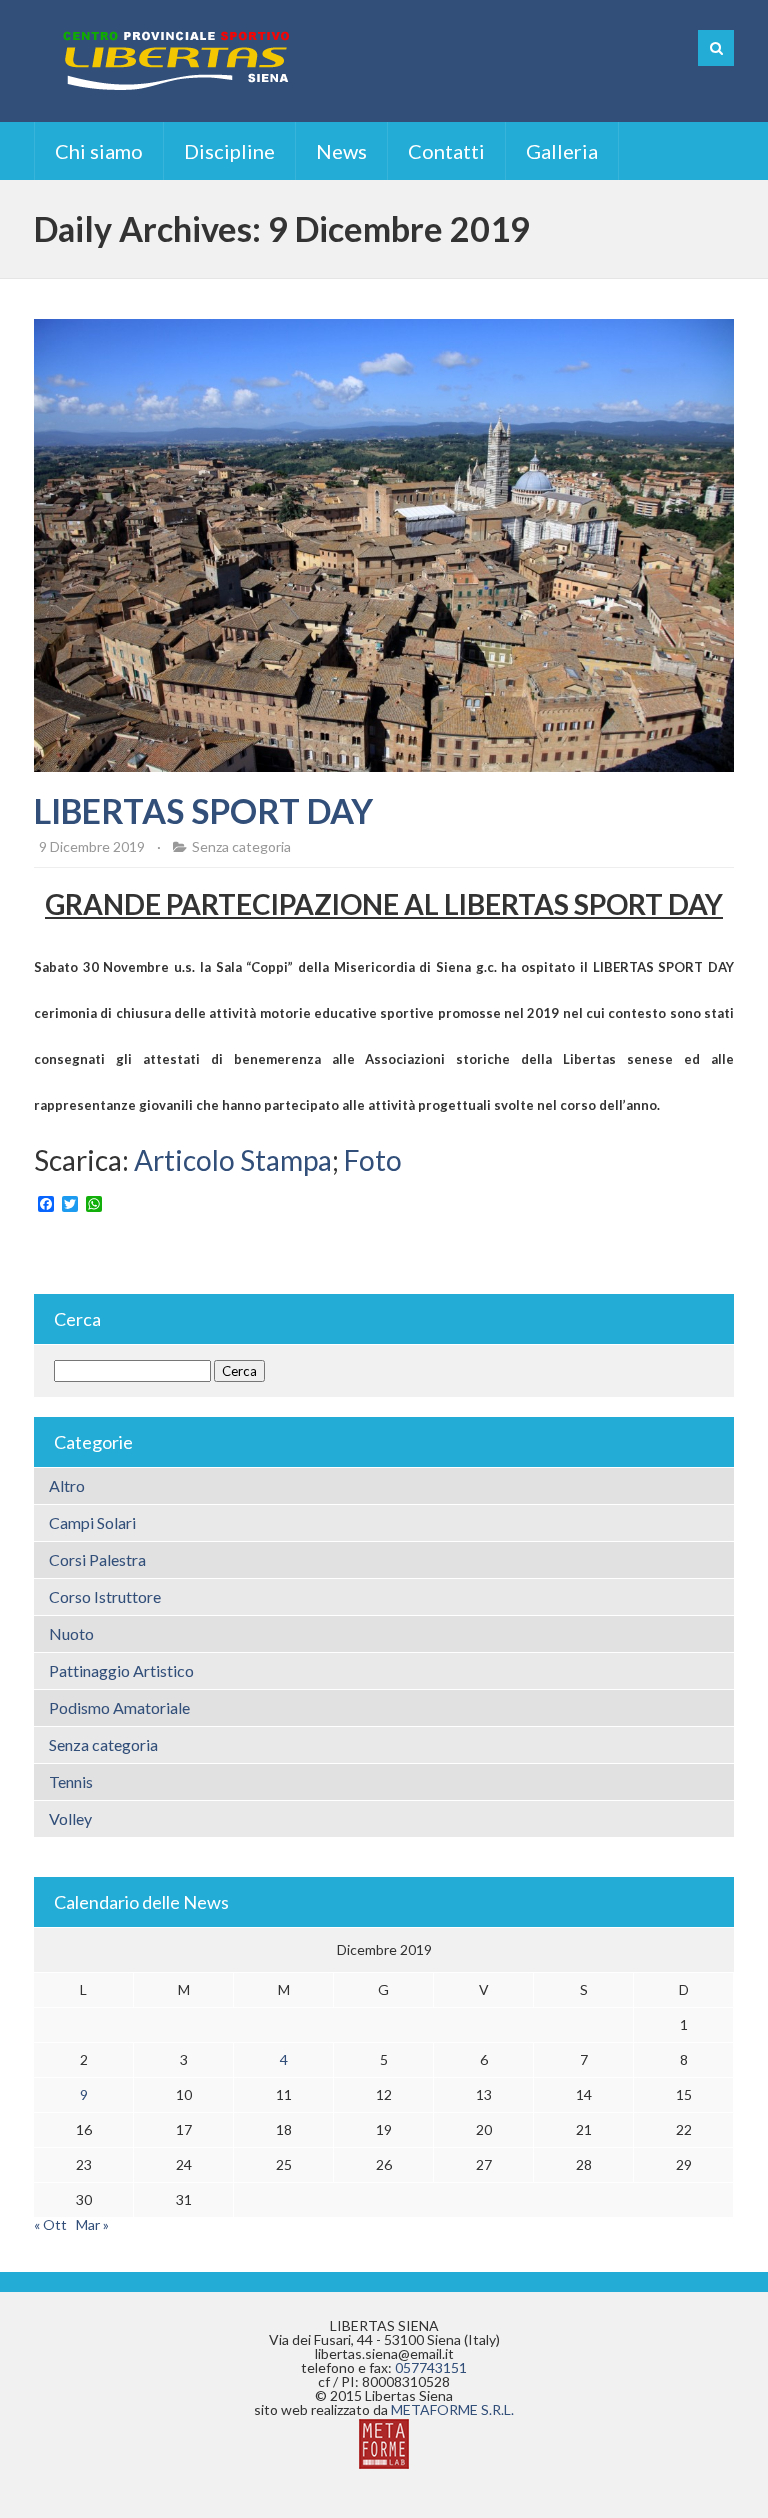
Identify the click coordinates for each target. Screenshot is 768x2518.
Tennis (71, 1781)
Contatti (446, 151)
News (341, 151)
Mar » (92, 2224)
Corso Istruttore (105, 1596)
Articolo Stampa (233, 1160)
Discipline (229, 151)
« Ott (50, 2224)
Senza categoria (241, 846)
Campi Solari (92, 1522)
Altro (67, 1485)
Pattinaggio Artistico (121, 1670)
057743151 (431, 2367)
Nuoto (71, 1633)
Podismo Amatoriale (119, 1707)
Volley (70, 1818)
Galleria (562, 151)
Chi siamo (99, 151)
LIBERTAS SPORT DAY (203, 810)
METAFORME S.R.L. (452, 2409)
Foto (373, 1160)
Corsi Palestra (97, 1559)
